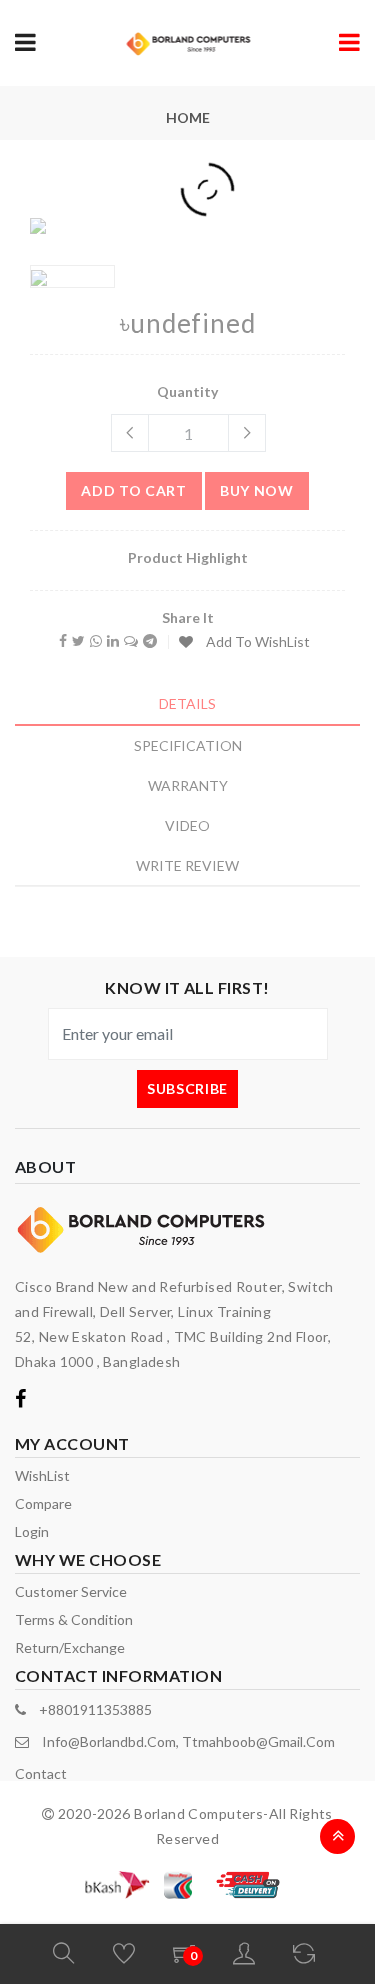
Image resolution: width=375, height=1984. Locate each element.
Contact (41, 1773)
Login (32, 1531)
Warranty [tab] (188, 785)
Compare (43, 1503)
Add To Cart (134, 490)
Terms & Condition (74, 1619)
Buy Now (257, 490)
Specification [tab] (188, 745)
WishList (42, 1475)
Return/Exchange (70, 1647)
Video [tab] (187, 825)
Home (188, 117)
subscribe (187, 1088)
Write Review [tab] (187, 865)
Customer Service (71, 1591)
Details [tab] (187, 703)
